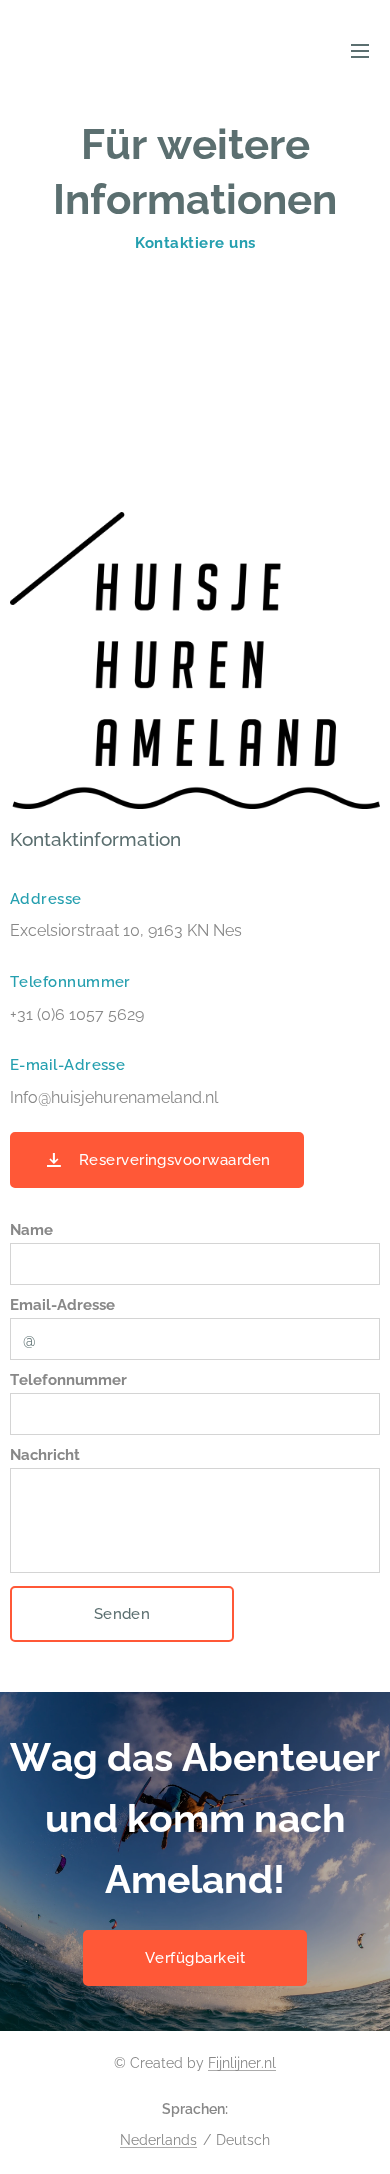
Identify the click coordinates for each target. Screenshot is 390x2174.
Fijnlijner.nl (242, 2063)
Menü (360, 50)
